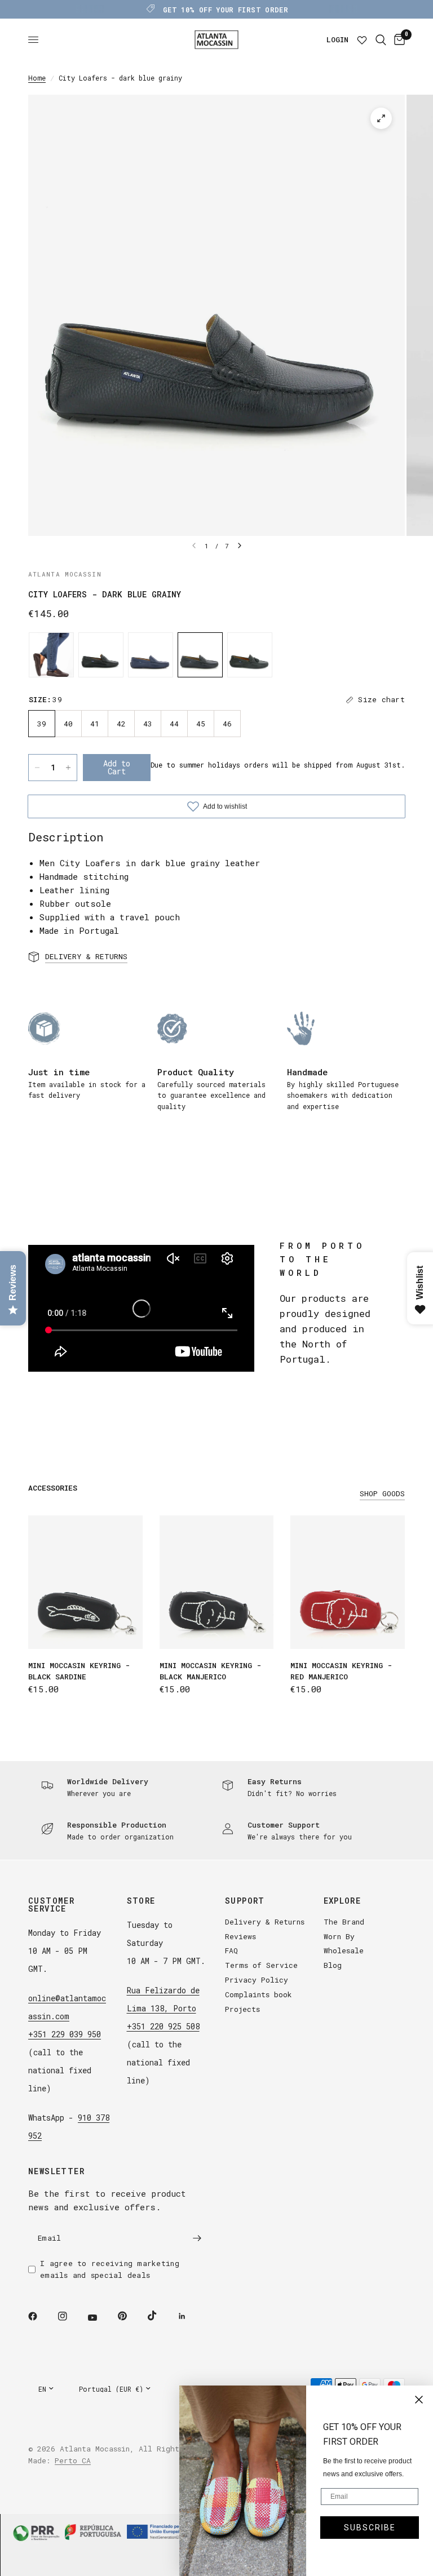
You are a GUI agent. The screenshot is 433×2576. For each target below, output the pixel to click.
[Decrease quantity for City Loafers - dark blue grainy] (37, 768)
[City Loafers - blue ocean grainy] (151, 655)
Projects (242, 2009)
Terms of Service (261, 1965)
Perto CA (73, 2460)
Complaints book (259, 1994)
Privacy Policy (257, 1980)
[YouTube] (100, 2318)
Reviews (240, 1936)
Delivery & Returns (265, 1922)
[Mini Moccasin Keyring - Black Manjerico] (217, 1582)
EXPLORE (343, 1901)
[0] (397, 40)
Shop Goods (382, 1494)
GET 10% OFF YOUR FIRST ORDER (226, 10)
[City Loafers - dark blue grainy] (200, 655)
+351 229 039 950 (65, 2034)
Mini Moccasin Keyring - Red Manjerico (341, 1671)
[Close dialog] (419, 2400)
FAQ (231, 1950)
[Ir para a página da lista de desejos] (362, 40)
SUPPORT (245, 1901)
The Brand (344, 1922)
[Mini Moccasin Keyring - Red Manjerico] (348, 1582)
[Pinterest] (130, 2316)
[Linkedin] (190, 2316)
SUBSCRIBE (370, 2528)
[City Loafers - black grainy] (101, 655)
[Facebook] (41, 2316)
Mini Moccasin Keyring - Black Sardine (79, 1671)
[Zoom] (381, 118)
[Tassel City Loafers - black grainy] (250, 655)
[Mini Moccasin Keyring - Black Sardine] (85, 1582)
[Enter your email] (197, 2238)
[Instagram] (70, 2316)
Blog (333, 1965)
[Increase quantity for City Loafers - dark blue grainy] (68, 768)
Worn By (339, 1936)
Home (37, 78)
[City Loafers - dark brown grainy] (51, 655)
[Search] (381, 40)
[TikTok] (160, 2316)
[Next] (240, 546)
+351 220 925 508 (163, 2026)
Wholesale (344, 1950)
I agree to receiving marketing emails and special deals (110, 2269)
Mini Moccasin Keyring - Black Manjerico (210, 1671)
